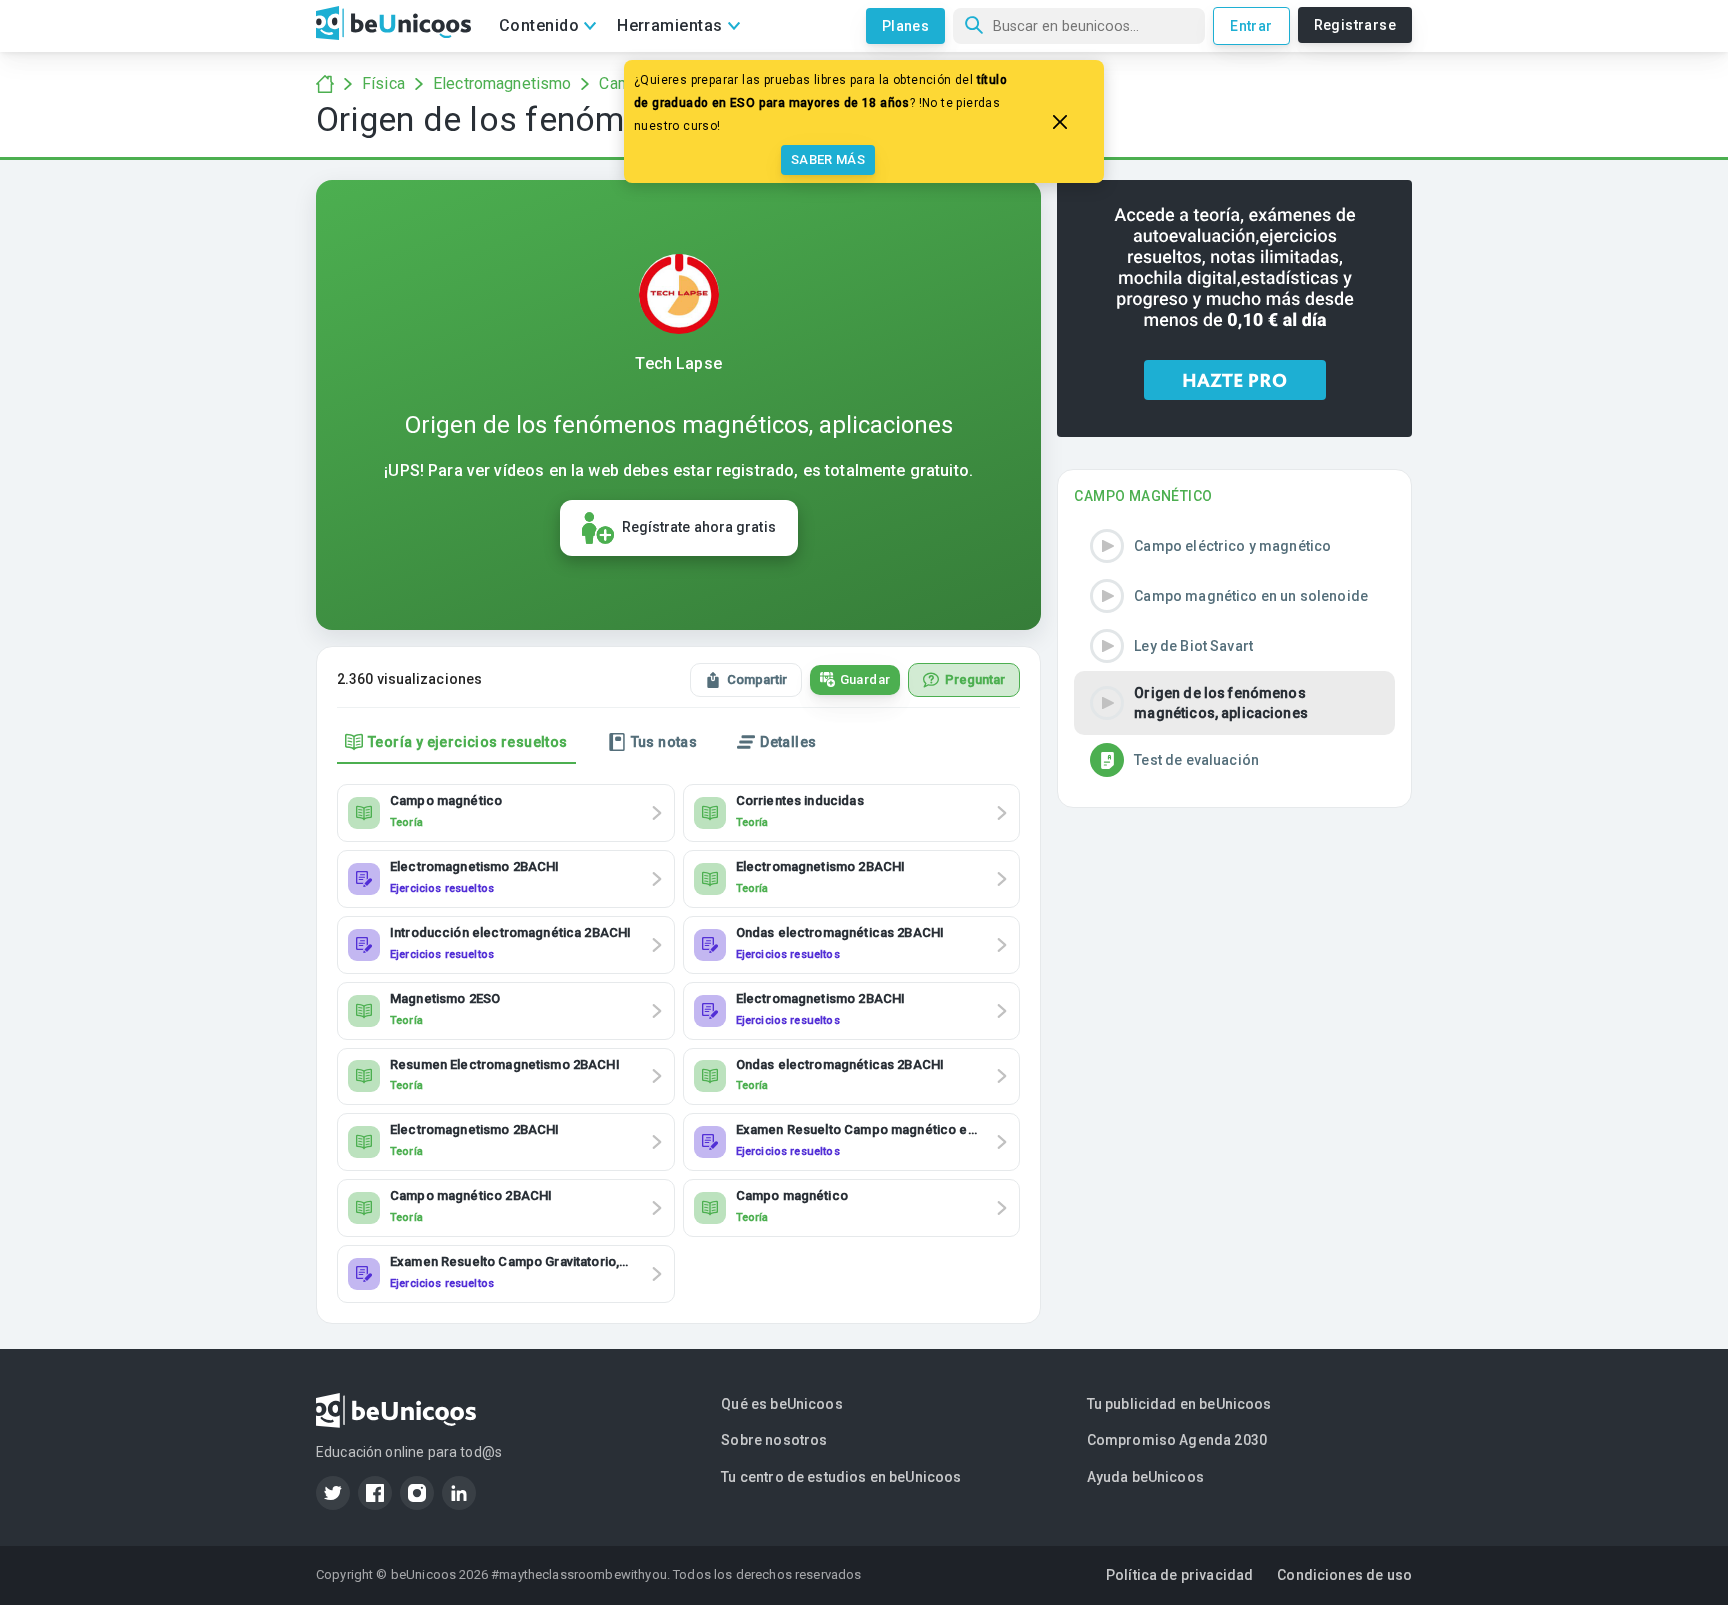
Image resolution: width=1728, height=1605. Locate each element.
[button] (1234, 546)
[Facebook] (375, 1493)
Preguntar (975, 679)
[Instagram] (417, 1493)
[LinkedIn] (459, 1493)
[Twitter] (333, 1493)
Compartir (757, 679)
